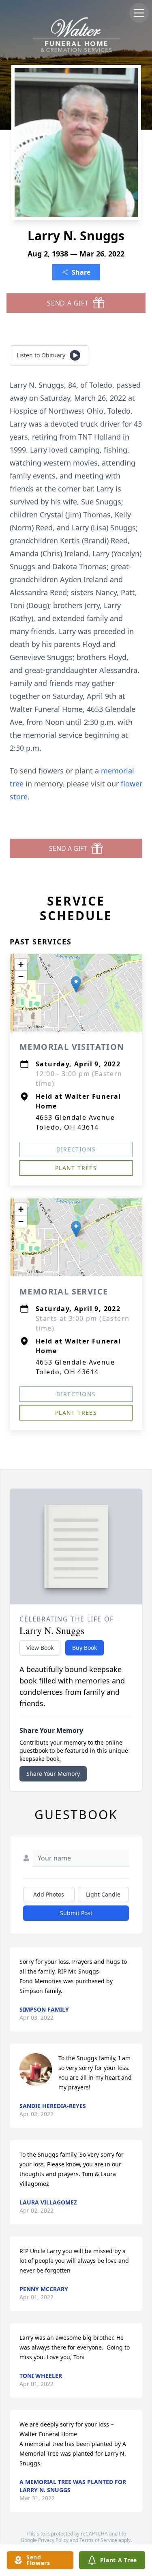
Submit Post (76, 1913)
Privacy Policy (53, 2540)
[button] (76, 984)
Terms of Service (98, 2540)
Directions (76, 1149)
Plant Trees (76, 1168)
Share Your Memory (53, 1774)
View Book (40, 1648)
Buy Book (85, 1648)
